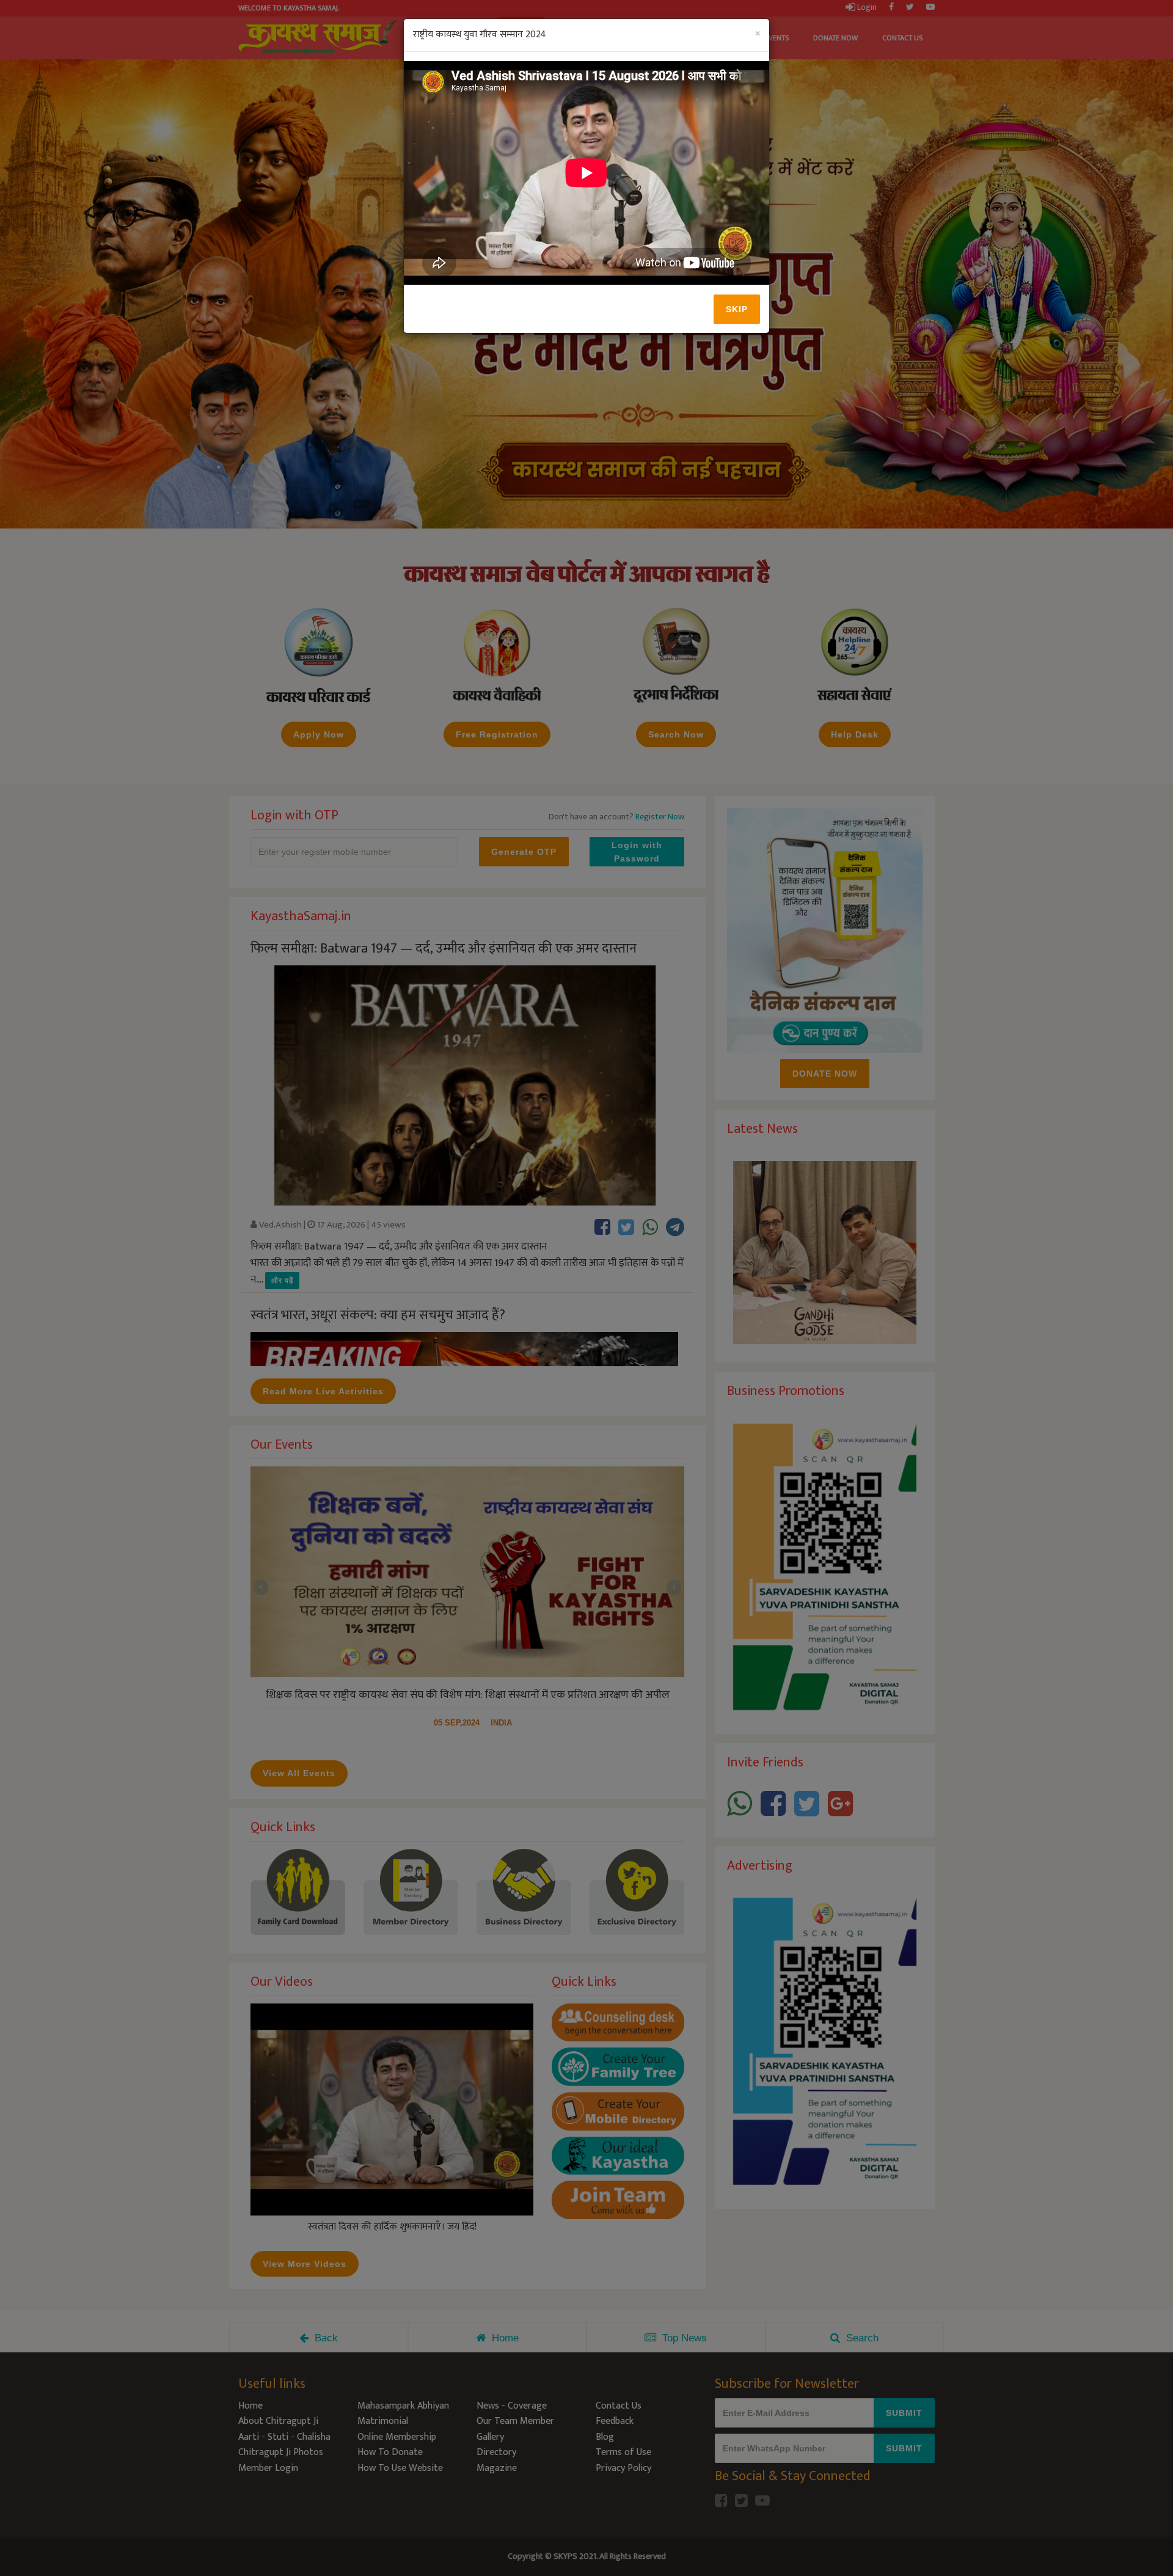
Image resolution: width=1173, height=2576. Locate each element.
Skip (737, 309)
